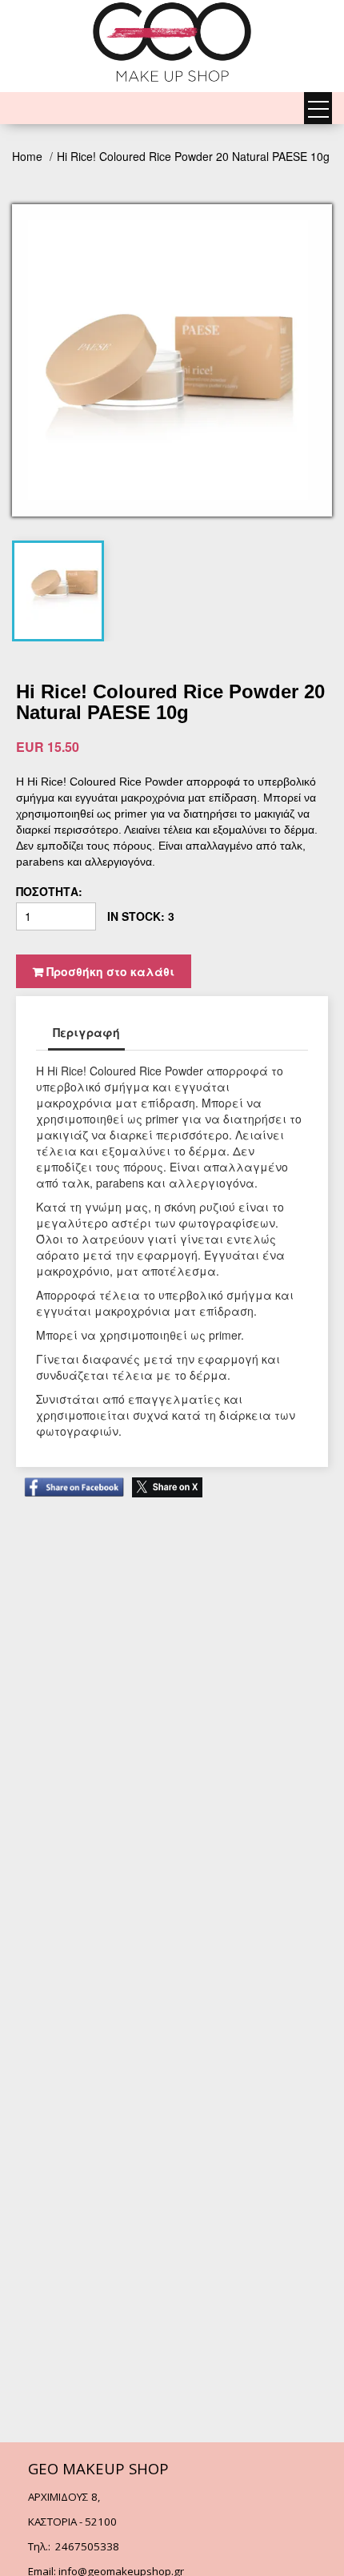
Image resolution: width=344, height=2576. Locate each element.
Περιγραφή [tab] (86, 1032)
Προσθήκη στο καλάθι (109, 971)
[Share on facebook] (70, 1479)
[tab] (64, 583)
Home (29, 156)
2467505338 (87, 2546)
